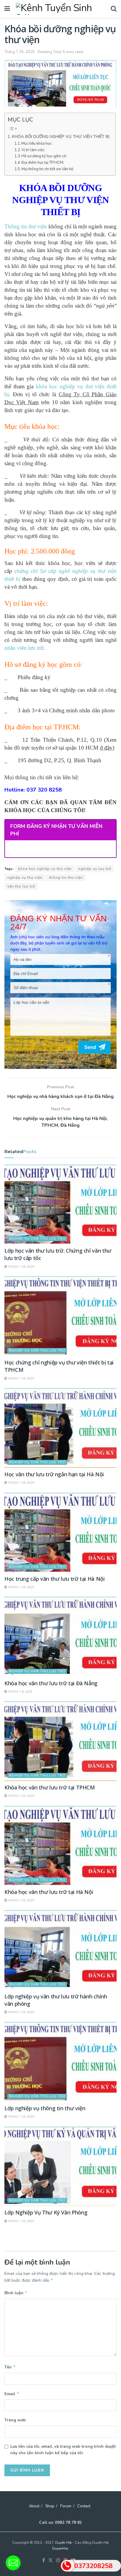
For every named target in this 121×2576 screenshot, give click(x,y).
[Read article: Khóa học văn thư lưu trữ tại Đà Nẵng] (60, 1636)
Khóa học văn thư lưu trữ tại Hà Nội (49, 1892)
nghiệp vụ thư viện (25, 878)
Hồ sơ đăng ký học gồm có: (44, 156)
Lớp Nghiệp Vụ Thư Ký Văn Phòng (46, 2212)
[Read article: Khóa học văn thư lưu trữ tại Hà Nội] (60, 1845)
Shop (50, 2506)
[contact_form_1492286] (13, 2563)
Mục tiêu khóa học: (37, 144)
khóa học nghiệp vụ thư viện (45, 869)
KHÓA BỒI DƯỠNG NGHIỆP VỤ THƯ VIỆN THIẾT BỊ (61, 136)
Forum (66, 2506)
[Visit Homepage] (60, 9)
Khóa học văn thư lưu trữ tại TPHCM (50, 1787)
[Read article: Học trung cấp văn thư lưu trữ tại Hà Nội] (60, 1532)
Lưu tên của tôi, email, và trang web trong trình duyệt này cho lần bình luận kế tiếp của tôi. (63, 2450)
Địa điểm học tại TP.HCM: (43, 163)
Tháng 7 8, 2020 (20, 1692)
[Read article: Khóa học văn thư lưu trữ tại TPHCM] (60, 1741)
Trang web (15, 2420)
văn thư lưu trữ (21, 886)
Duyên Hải (63, 2543)
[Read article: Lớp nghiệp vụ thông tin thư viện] (60, 2062)
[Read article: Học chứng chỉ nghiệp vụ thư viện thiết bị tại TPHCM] (60, 1316)
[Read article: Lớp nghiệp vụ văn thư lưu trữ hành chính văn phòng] (60, 1950)
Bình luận (16, 2293)
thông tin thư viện (66, 878)
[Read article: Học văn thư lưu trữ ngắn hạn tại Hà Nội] (60, 1428)
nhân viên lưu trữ (24, 648)
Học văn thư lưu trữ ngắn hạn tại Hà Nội (54, 1474)
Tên (10, 2367)
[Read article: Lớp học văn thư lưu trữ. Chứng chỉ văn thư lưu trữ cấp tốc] (60, 1204)
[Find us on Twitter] (51, 2561)
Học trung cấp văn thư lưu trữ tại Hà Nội (55, 1579)
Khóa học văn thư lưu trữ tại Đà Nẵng (51, 1683)
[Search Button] (114, 9)
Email (12, 2394)
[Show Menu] (7, 9)
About (34, 2506)
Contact (84, 2506)
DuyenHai (60, 2548)
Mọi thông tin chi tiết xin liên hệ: (48, 169)
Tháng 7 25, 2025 (20, 52)
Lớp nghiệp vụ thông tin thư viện (45, 2108)
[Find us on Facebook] (44, 2561)
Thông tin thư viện (26, 226)
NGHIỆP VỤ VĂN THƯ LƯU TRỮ (37, 1239)
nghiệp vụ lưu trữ (95, 869)
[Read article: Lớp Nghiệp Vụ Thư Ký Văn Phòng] (60, 2166)
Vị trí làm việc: (33, 150)
